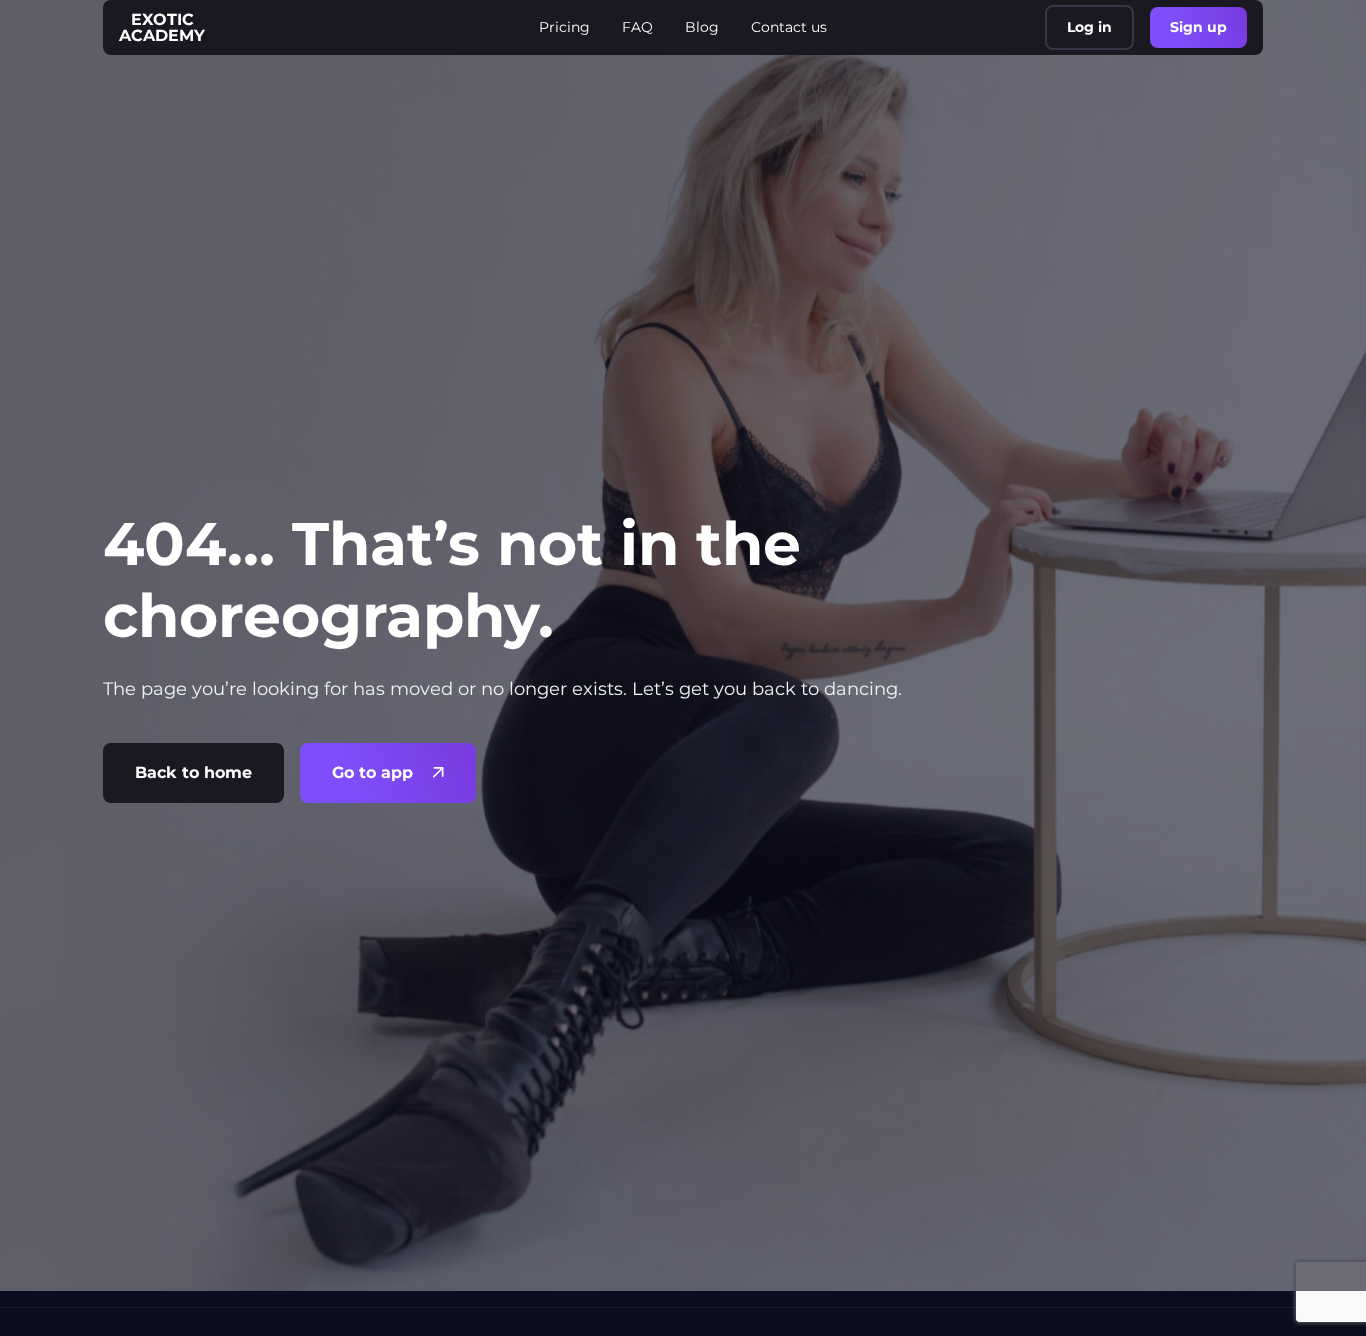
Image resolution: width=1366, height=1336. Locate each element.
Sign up (1198, 27)
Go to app (372, 772)
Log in (1089, 27)
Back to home (193, 772)
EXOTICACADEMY (162, 27)
